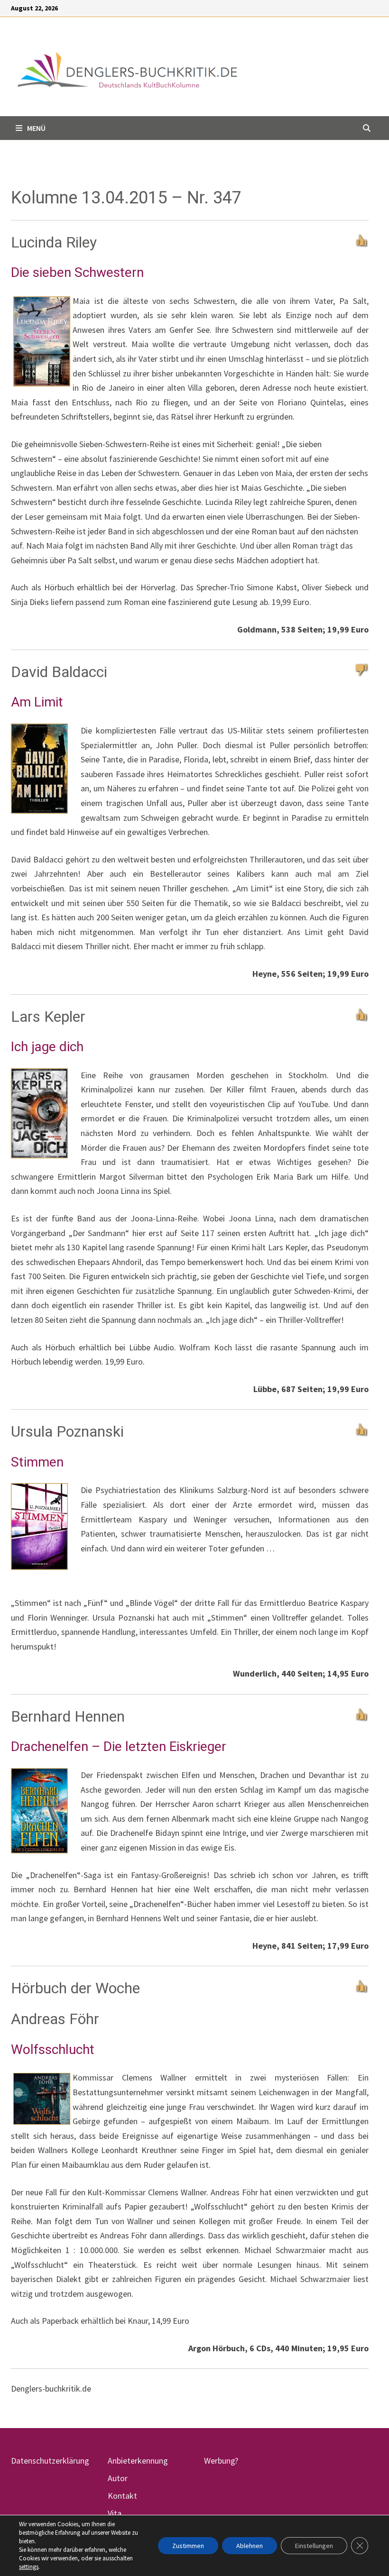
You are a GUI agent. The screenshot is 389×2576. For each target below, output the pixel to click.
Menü (36, 128)
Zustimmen (188, 2546)
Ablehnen (250, 2546)
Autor (118, 2478)
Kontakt (122, 2496)
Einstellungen (314, 2546)
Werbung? (221, 2461)
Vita (115, 2513)
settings (29, 2567)
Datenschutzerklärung (50, 2461)
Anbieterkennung (138, 2461)
